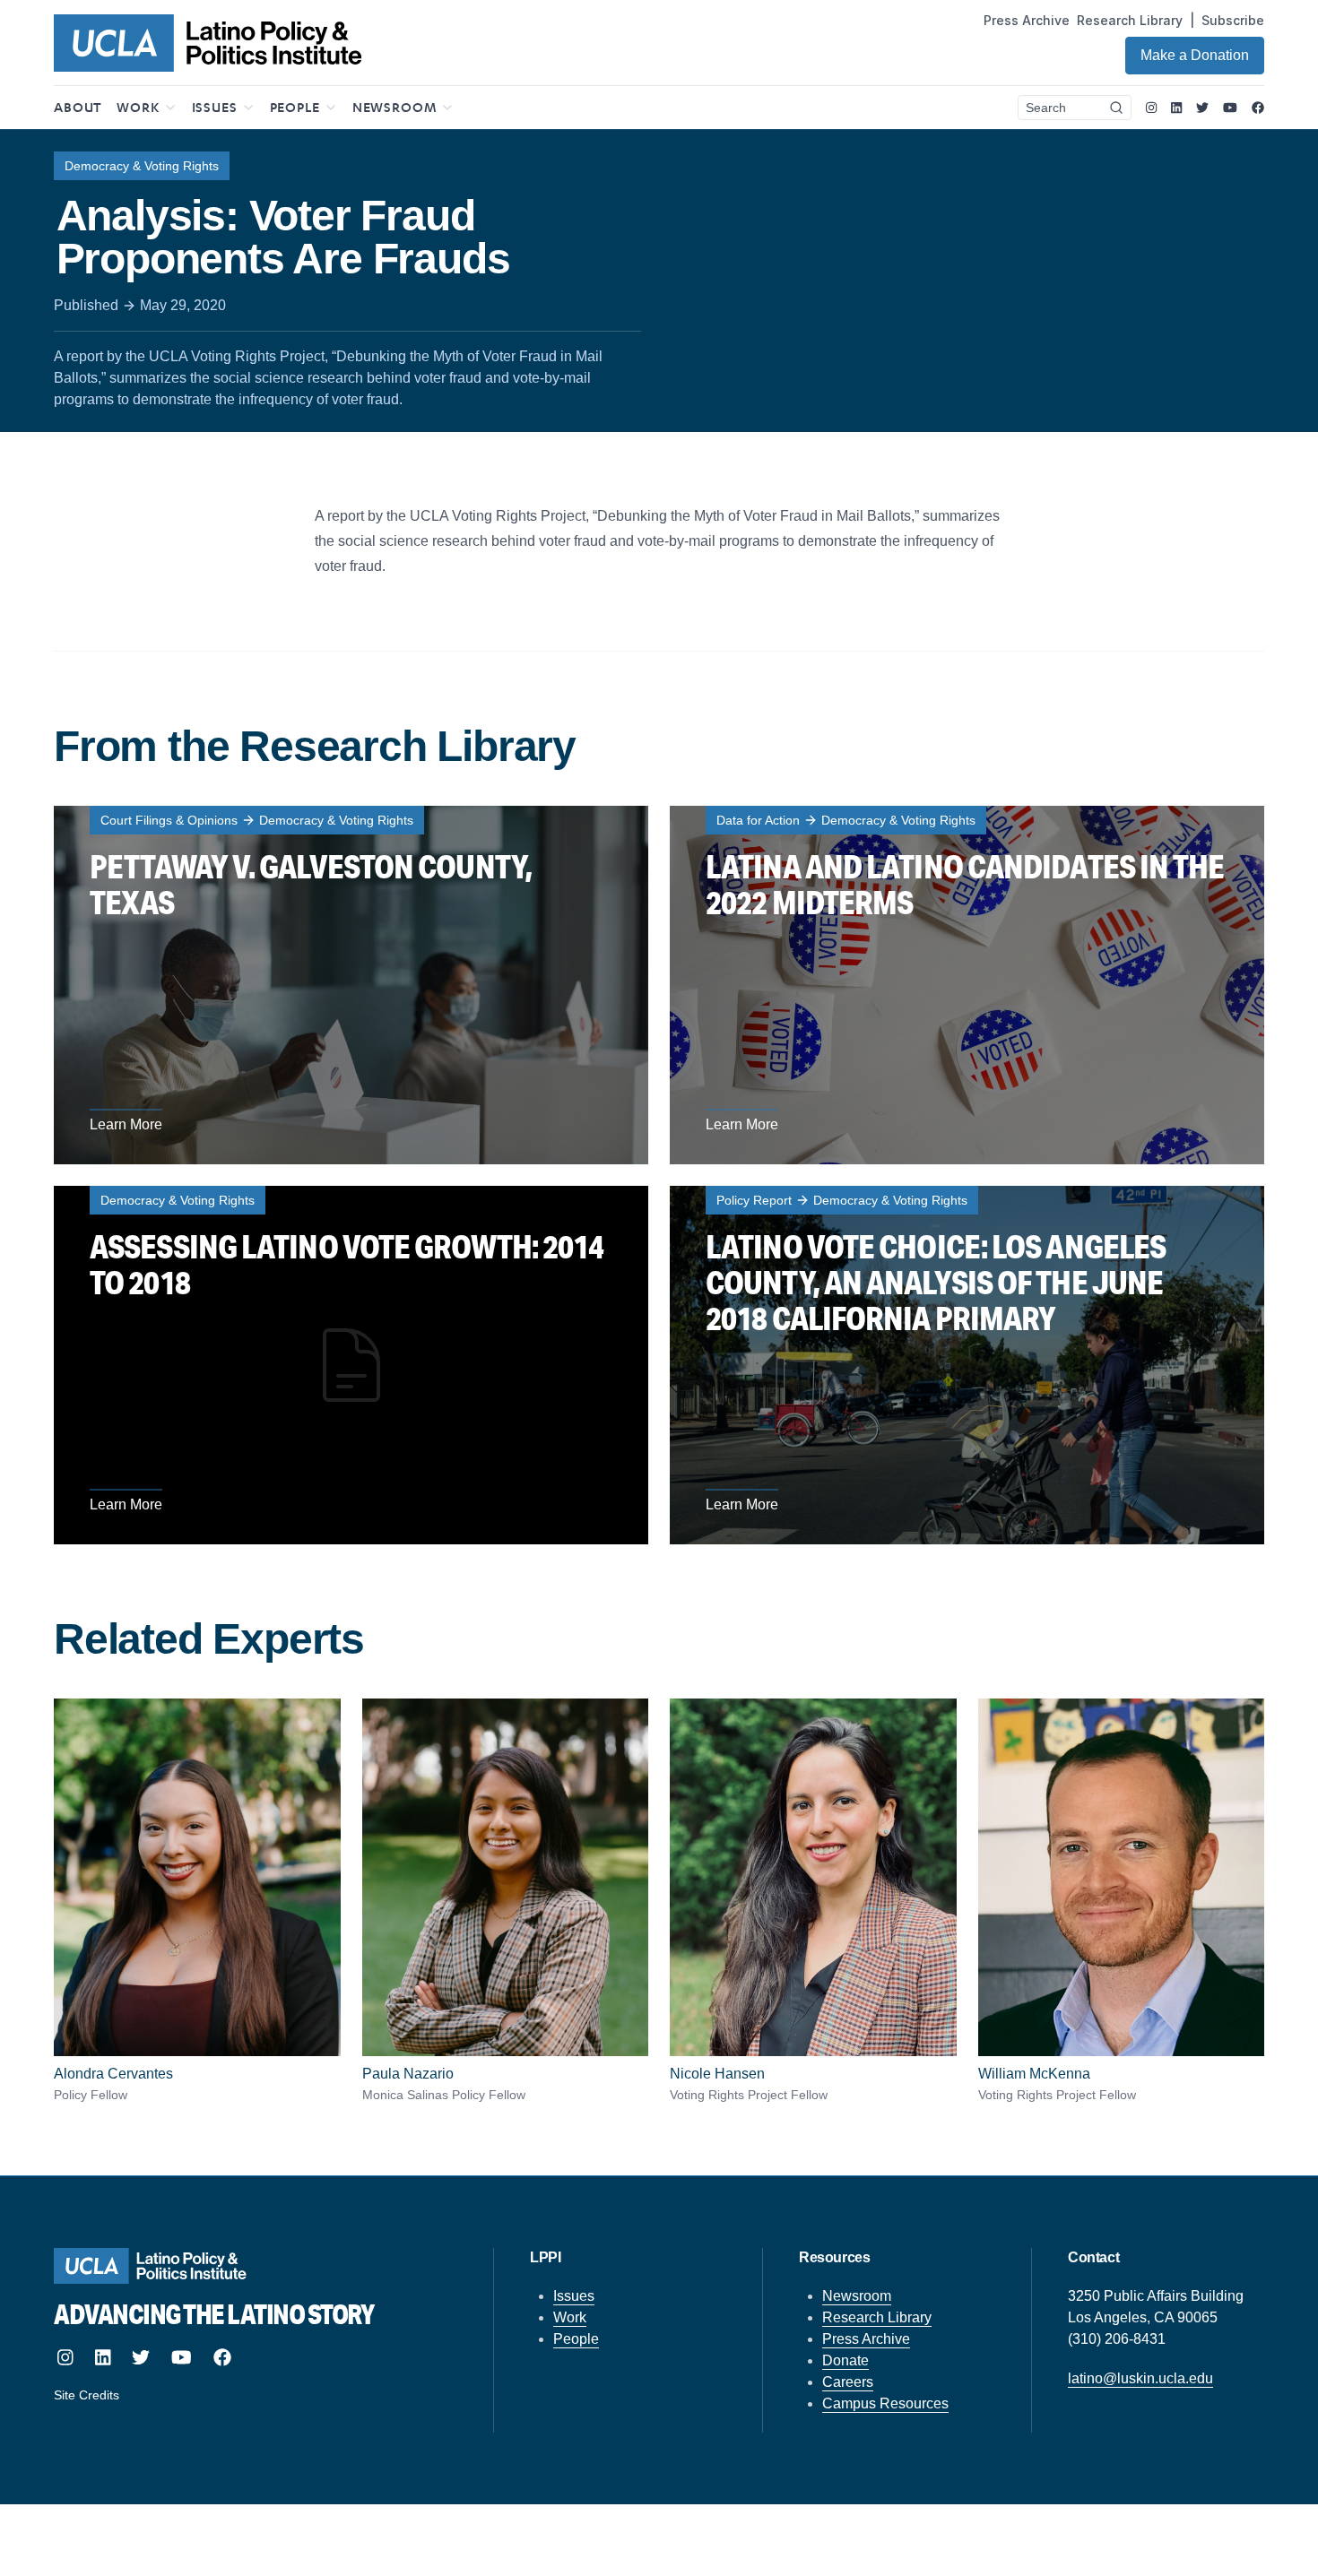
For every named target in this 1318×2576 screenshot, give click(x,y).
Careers (848, 2382)
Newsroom (857, 2296)
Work (570, 2317)
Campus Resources (885, 2403)
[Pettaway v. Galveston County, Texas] (351, 985)
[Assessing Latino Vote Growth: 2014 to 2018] (351, 1365)
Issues (574, 2296)
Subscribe (1233, 20)
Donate (845, 2360)
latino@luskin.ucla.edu (1140, 2378)
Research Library (1130, 20)
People (576, 2339)
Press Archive (1027, 20)
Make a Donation (1195, 55)
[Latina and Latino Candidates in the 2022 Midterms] (967, 985)
